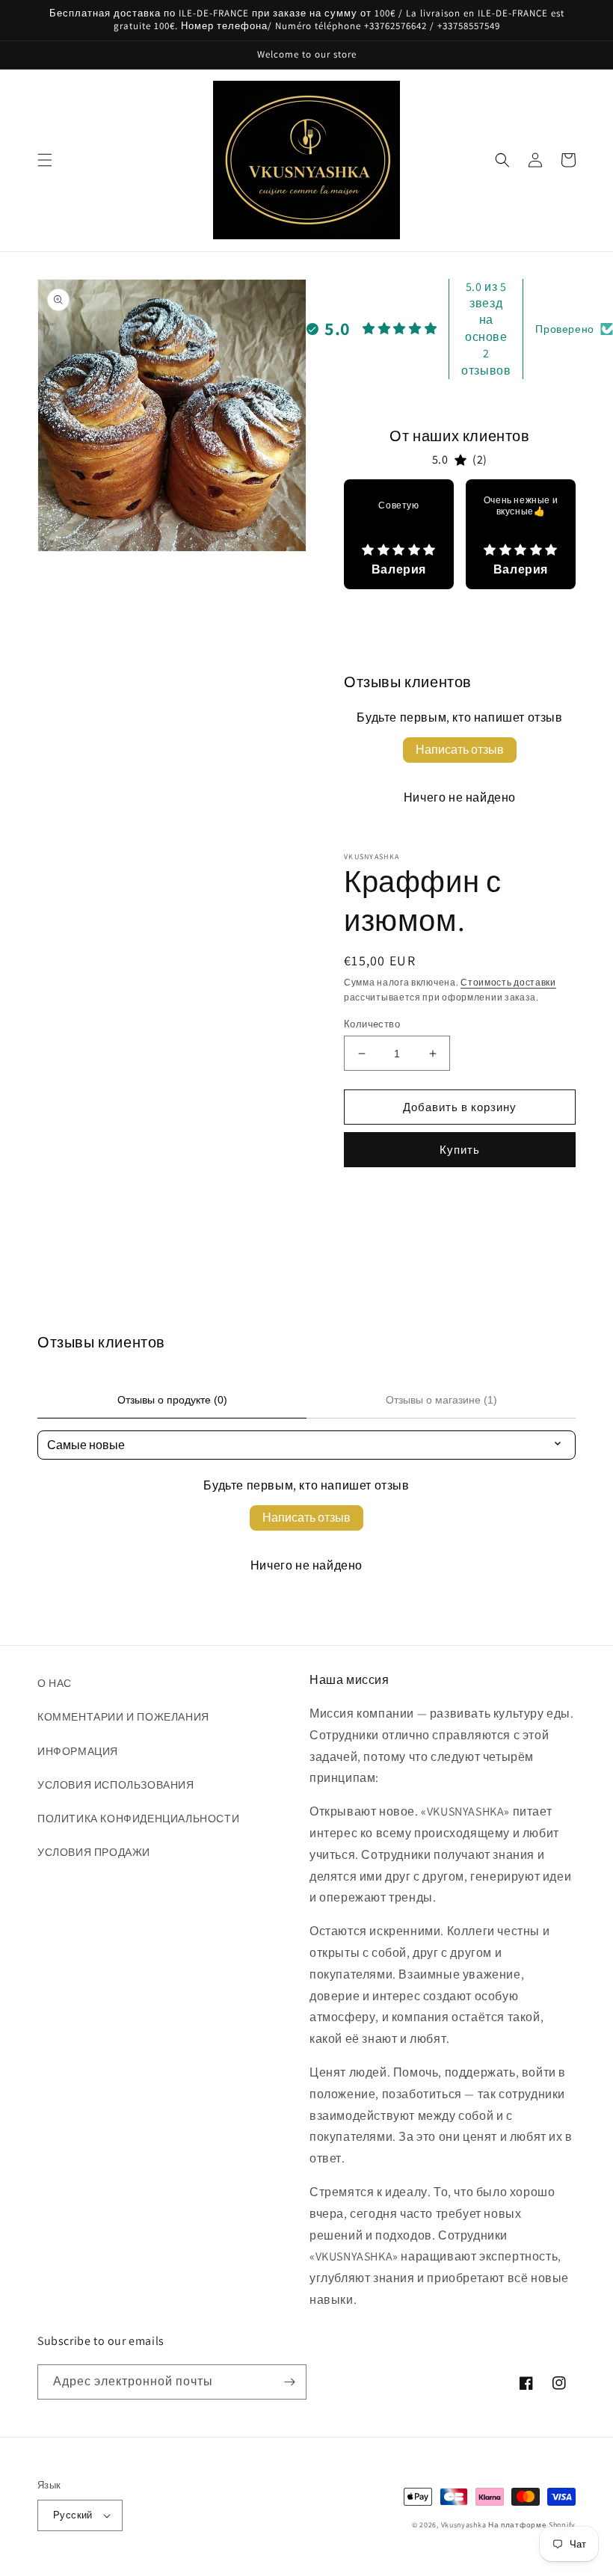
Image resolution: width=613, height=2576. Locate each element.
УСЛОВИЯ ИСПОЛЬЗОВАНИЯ (116, 1785)
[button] (45, 160)
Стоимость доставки (508, 982)
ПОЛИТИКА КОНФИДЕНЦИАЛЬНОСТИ (138, 1819)
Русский (73, 2515)
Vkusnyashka (464, 2525)
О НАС (55, 1683)
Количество (372, 1024)
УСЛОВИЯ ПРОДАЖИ (94, 1852)
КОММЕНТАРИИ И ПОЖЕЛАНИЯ (123, 1717)
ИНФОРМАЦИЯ (78, 1751)
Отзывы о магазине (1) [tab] (441, 1400)
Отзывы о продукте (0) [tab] (172, 1400)
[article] (399, 534)
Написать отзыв (460, 750)
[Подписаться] (289, 2382)
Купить (460, 1150)
